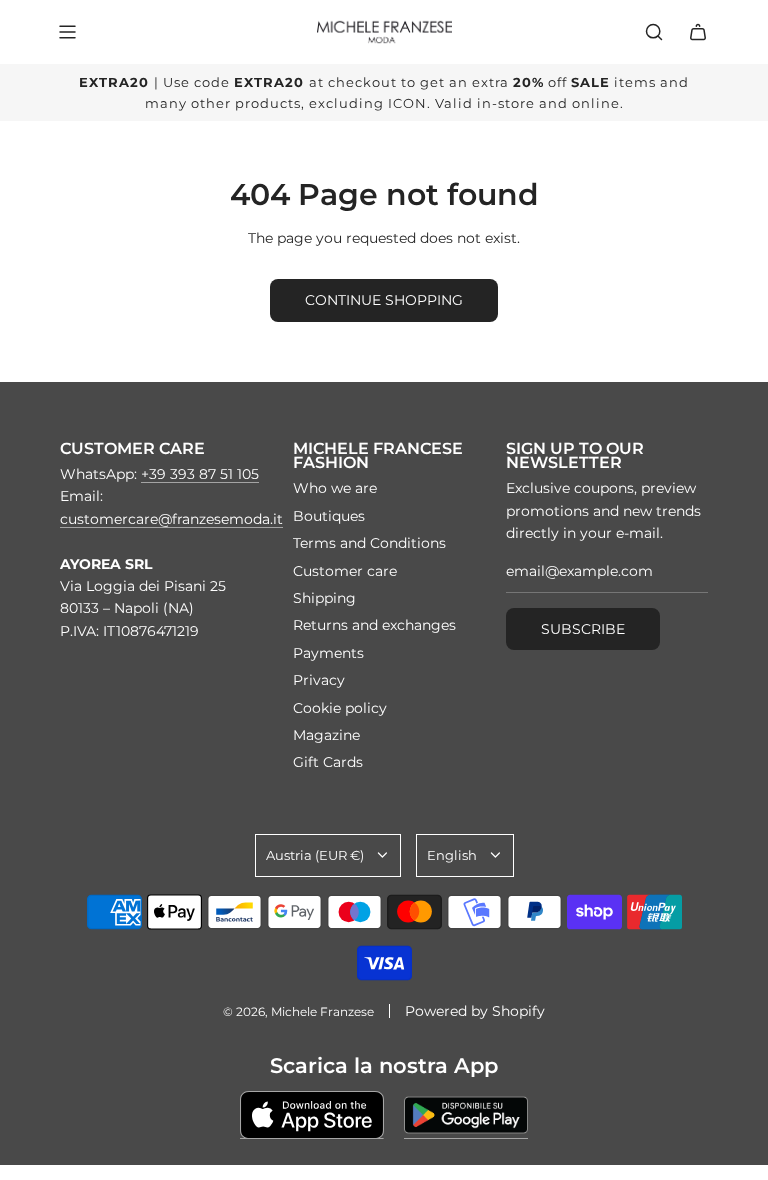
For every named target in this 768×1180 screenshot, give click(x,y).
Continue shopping (384, 300)
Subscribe (583, 629)
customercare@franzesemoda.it (171, 519)
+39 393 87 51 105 (200, 474)
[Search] (654, 32)
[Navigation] (67, 32)
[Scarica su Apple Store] (312, 1115)
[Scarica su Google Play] (466, 1115)
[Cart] (698, 32)
